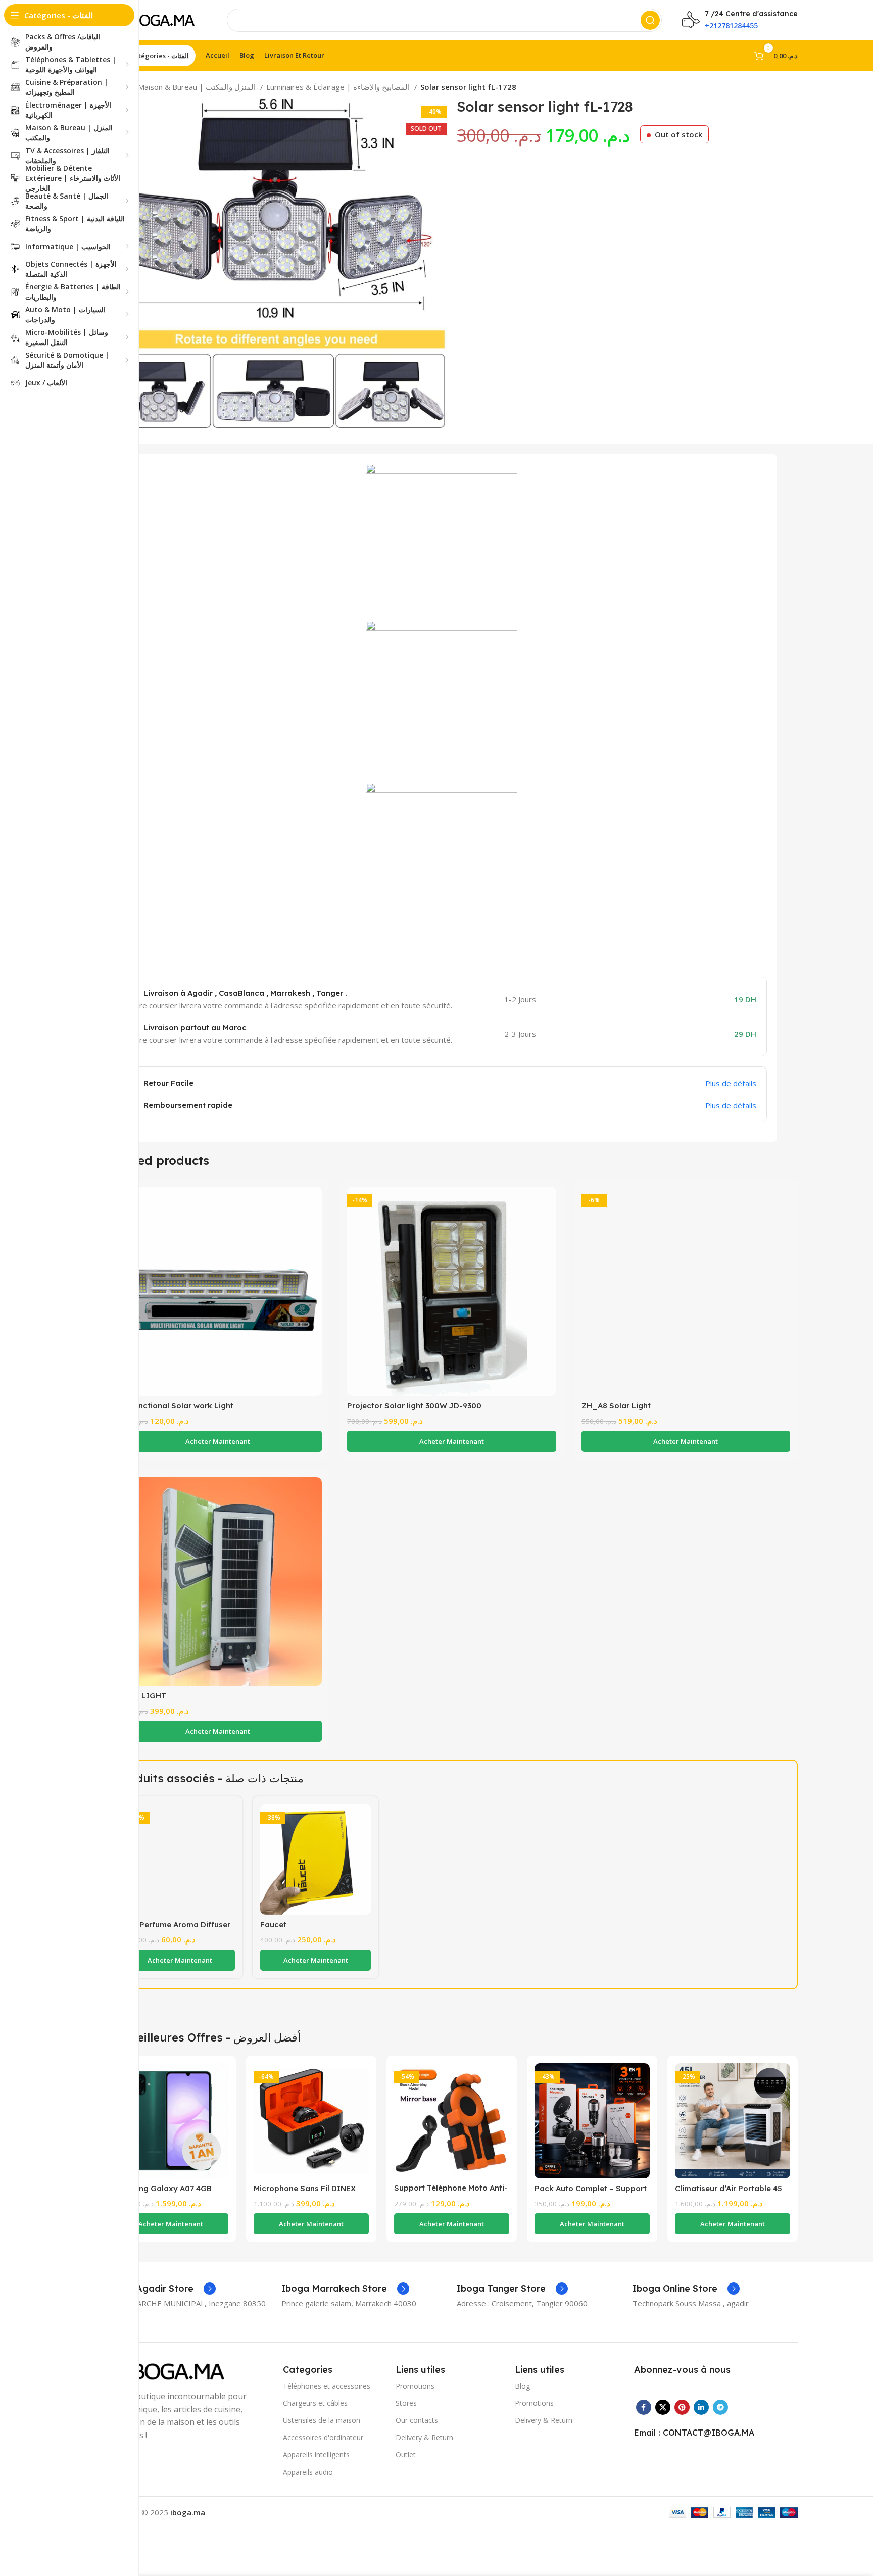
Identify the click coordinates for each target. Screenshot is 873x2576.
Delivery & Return (424, 2437)
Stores (406, 2403)
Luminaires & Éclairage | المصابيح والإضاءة (339, 87)
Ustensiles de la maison (322, 2420)
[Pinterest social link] (682, 2407)
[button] (217, 1441)
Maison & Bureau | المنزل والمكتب (198, 87)
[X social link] (663, 2407)
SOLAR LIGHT (140, 1696)
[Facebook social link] (644, 2407)
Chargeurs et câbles (315, 2403)
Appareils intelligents (316, 2455)
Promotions (415, 2386)
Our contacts (417, 2420)
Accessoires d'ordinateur (323, 2437)
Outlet (406, 2455)
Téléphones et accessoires (327, 2386)
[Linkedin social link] (701, 2407)
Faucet (273, 1925)
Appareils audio (308, 2472)
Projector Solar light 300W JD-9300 (414, 1406)
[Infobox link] (161, 2289)
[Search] (650, 20)
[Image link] (169, 2370)
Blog (522, 2386)
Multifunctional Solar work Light (173, 1406)
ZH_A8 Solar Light (616, 1406)
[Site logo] (156, 19)
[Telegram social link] (720, 2407)
